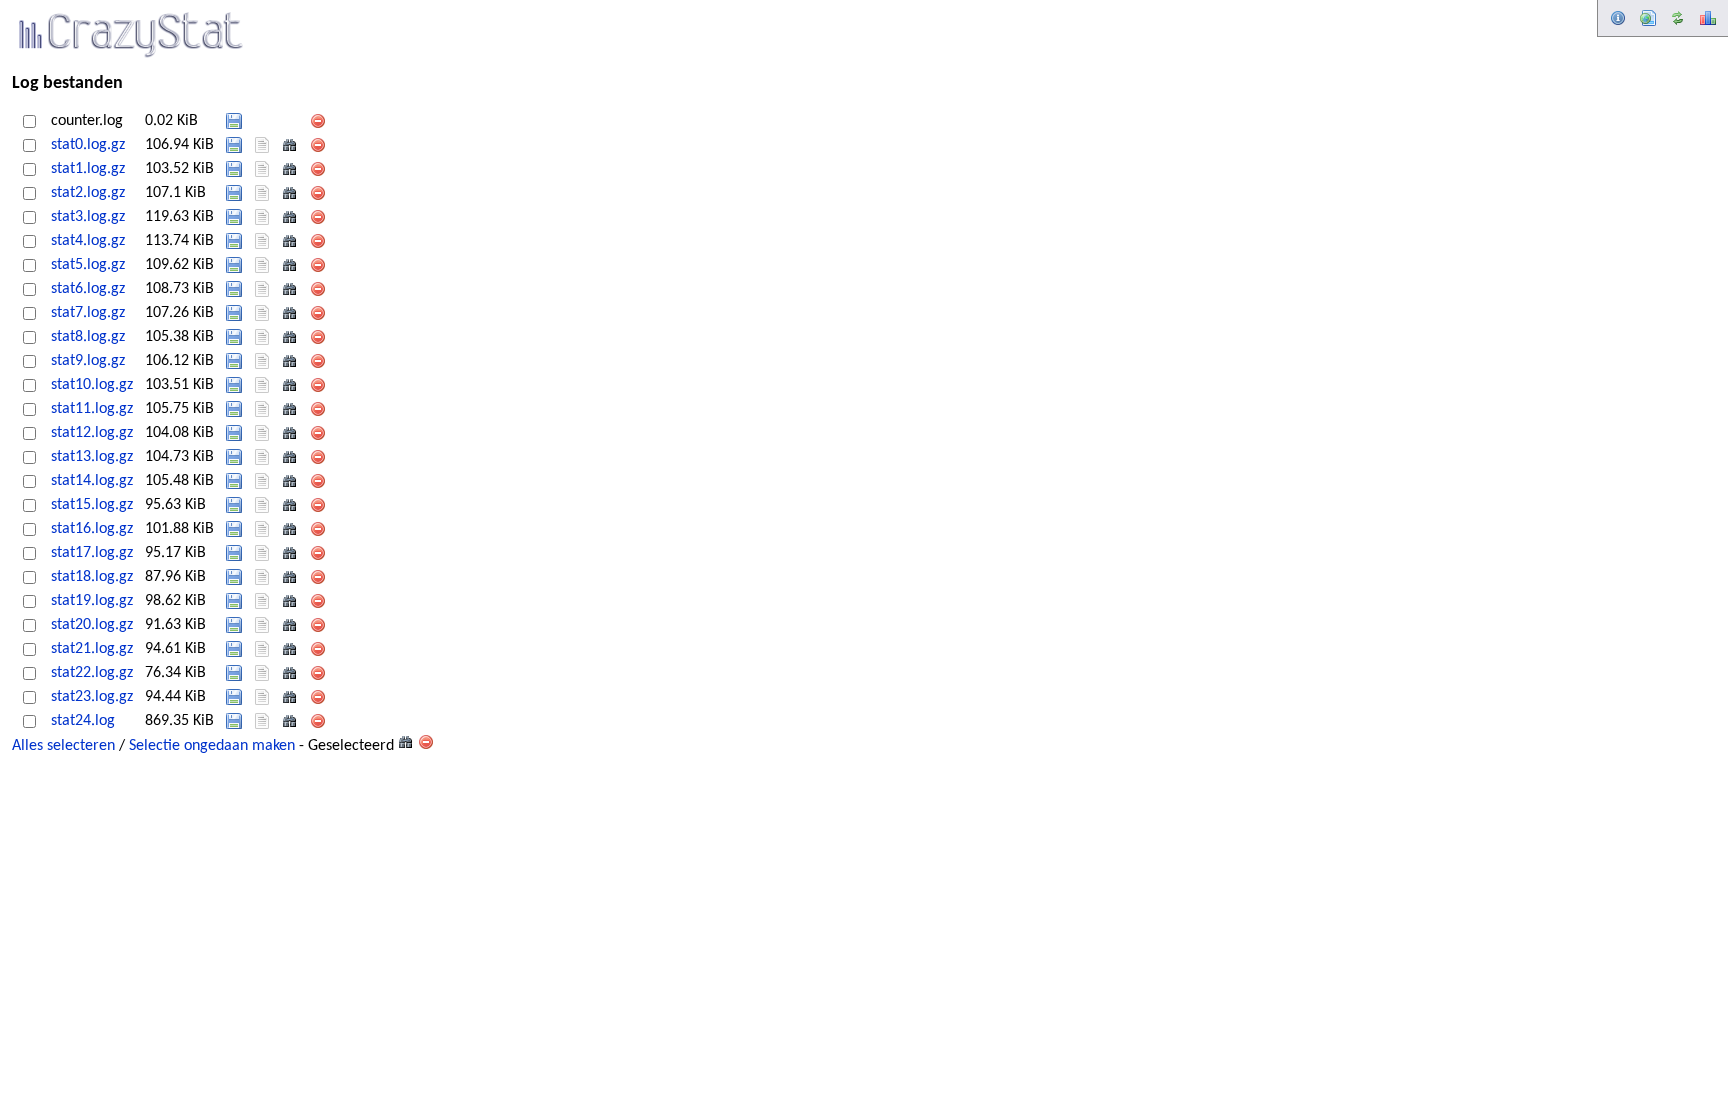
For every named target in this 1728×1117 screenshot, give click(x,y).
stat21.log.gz (92, 649)
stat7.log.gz (88, 313)
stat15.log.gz (92, 505)
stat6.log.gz (88, 289)
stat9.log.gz (88, 361)
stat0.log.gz (88, 145)
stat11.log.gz (92, 409)
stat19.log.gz (92, 601)
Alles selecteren (63, 746)
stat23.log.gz (92, 697)
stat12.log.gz (92, 433)
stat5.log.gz (88, 265)
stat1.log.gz (88, 169)
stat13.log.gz (92, 457)
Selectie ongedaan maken (212, 746)
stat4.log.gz (88, 241)
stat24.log (83, 721)
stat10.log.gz (92, 385)
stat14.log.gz (92, 481)
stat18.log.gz (92, 577)
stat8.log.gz (88, 337)
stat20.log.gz (92, 625)
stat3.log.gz (88, 217)
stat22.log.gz (92, 673)
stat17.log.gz (92, 553)
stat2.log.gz (88, 193)
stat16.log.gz (92, 529)
